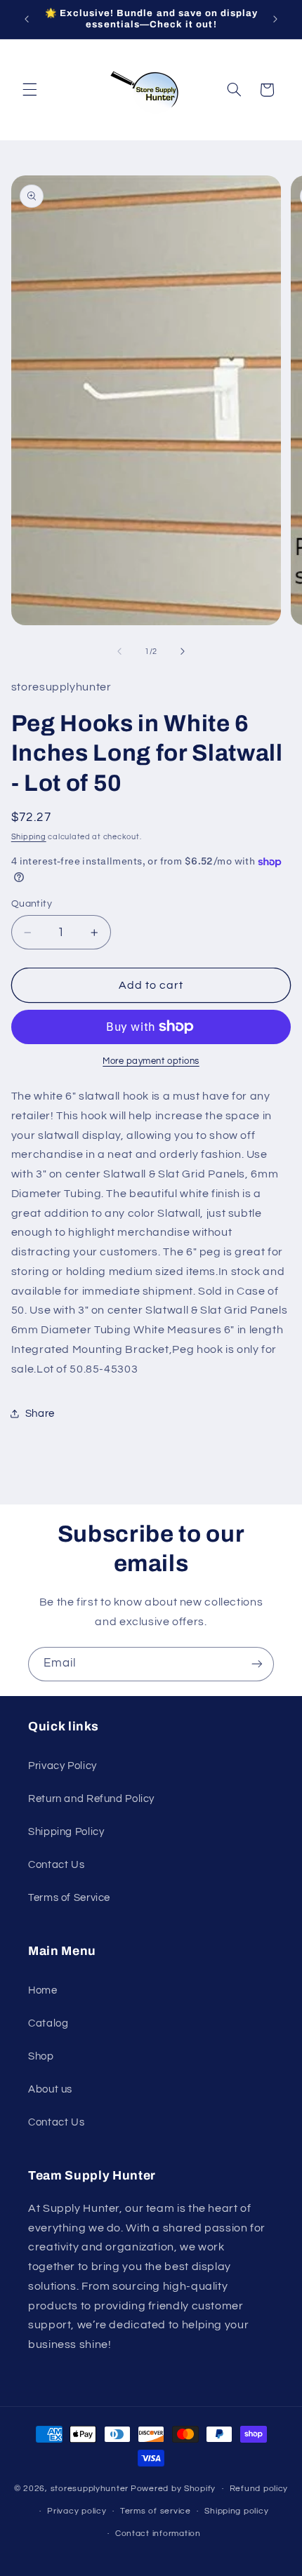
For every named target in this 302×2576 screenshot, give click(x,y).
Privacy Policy (63, 1766)
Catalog (48, 2023)
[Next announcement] (275, 19)
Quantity (32, 904)
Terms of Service (69, 1898)
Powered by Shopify (173, 2489)
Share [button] (40, 1414)
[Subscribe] (257, 1664)
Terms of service (156, 2511)
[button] (29, 90)
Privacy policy (77, 2511)
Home (43, 1990)
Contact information (158, 2534)
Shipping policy (236, 2511)
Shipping (29, 837)
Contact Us (56, 1865)
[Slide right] (183, 652)
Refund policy (259, 2489)
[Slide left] (119, 652)
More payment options (151, 1061)
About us (50, 2089)
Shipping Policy (66, 1832)
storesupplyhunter (90, 2489)
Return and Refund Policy (91, 1799)
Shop (41, 2056)
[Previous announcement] (27, 19)
